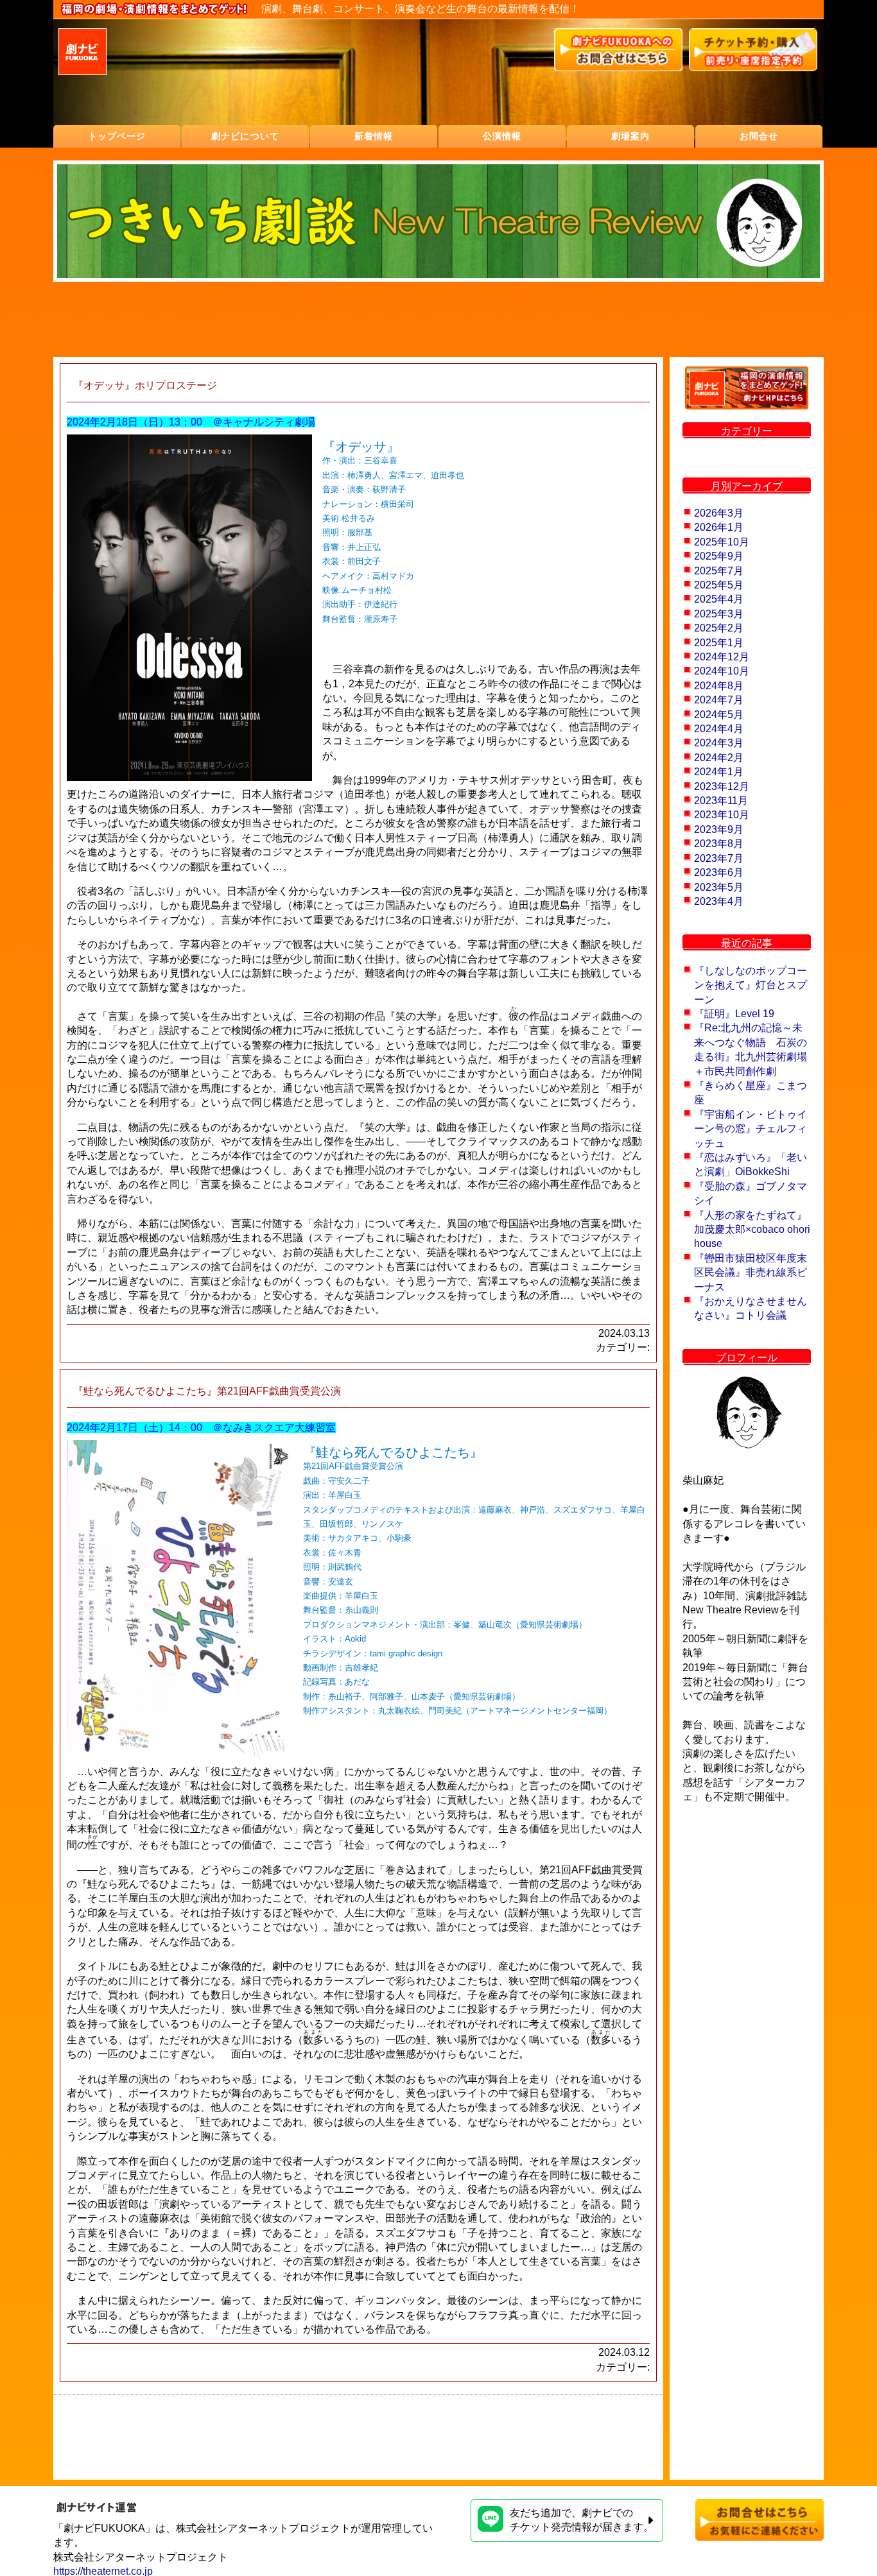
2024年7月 (719, 700)
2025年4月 (719, 599)
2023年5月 (719, 887)
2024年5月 (719, 715)
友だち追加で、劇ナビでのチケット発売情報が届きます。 (582, 2520)
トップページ (117, 136)
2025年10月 (722, 542)
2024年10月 (722, 671)
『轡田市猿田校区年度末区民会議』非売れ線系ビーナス (751, 1273)
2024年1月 (719, 772)
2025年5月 (719, 585)
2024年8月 (719, 686)
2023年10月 (722, 815)
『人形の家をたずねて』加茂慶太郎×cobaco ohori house (752, 1230)
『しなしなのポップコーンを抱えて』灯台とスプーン (751, 985)
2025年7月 (719, 571)
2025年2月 (719, 628)
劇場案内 (630, 136)
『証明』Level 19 (734, 1014)
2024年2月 (719, 758)
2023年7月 (719, 858)
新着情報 (374, 136)
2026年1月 (719, 527)
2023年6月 (719, 872)
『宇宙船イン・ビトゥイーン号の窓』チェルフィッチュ (751, 1129)
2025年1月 (719, 643)
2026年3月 (719, 513)
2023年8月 (719, 844)
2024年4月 (719, 729)
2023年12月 (722, 786)
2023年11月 (721, 801)
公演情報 (502, 136)
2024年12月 (722, 657)
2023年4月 (719, 901)
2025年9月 (719, 556)
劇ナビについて (245, 136)
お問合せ (759, 136)
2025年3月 (719, 614)
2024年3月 (719, 743)
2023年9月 (719, 829)
